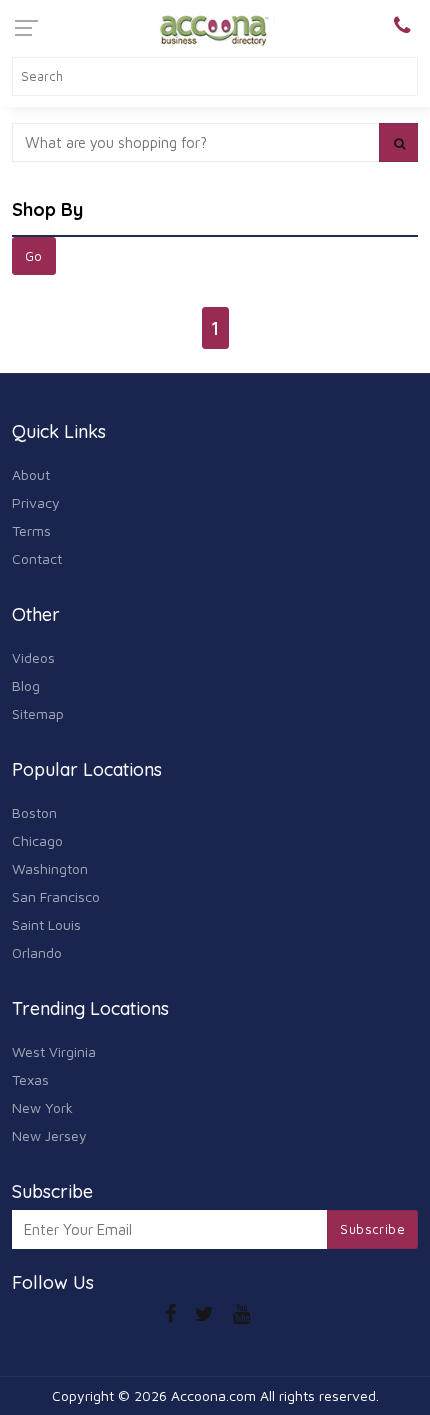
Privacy (36, 502)
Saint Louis (46, 924)
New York (42, 1107)
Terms (31, 530)
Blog (26, 685)
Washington (50, 868)
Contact (37, 558)
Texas (30, 1079)
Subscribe (372, 1229)
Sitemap (38, 713)
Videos (33, 657)
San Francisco (56, 896)
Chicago (37, 840)
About (31, 474)
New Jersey (49, 1135)
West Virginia (54, 1051)
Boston (34, 812)
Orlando (37, 952)
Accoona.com (213, 1395)
